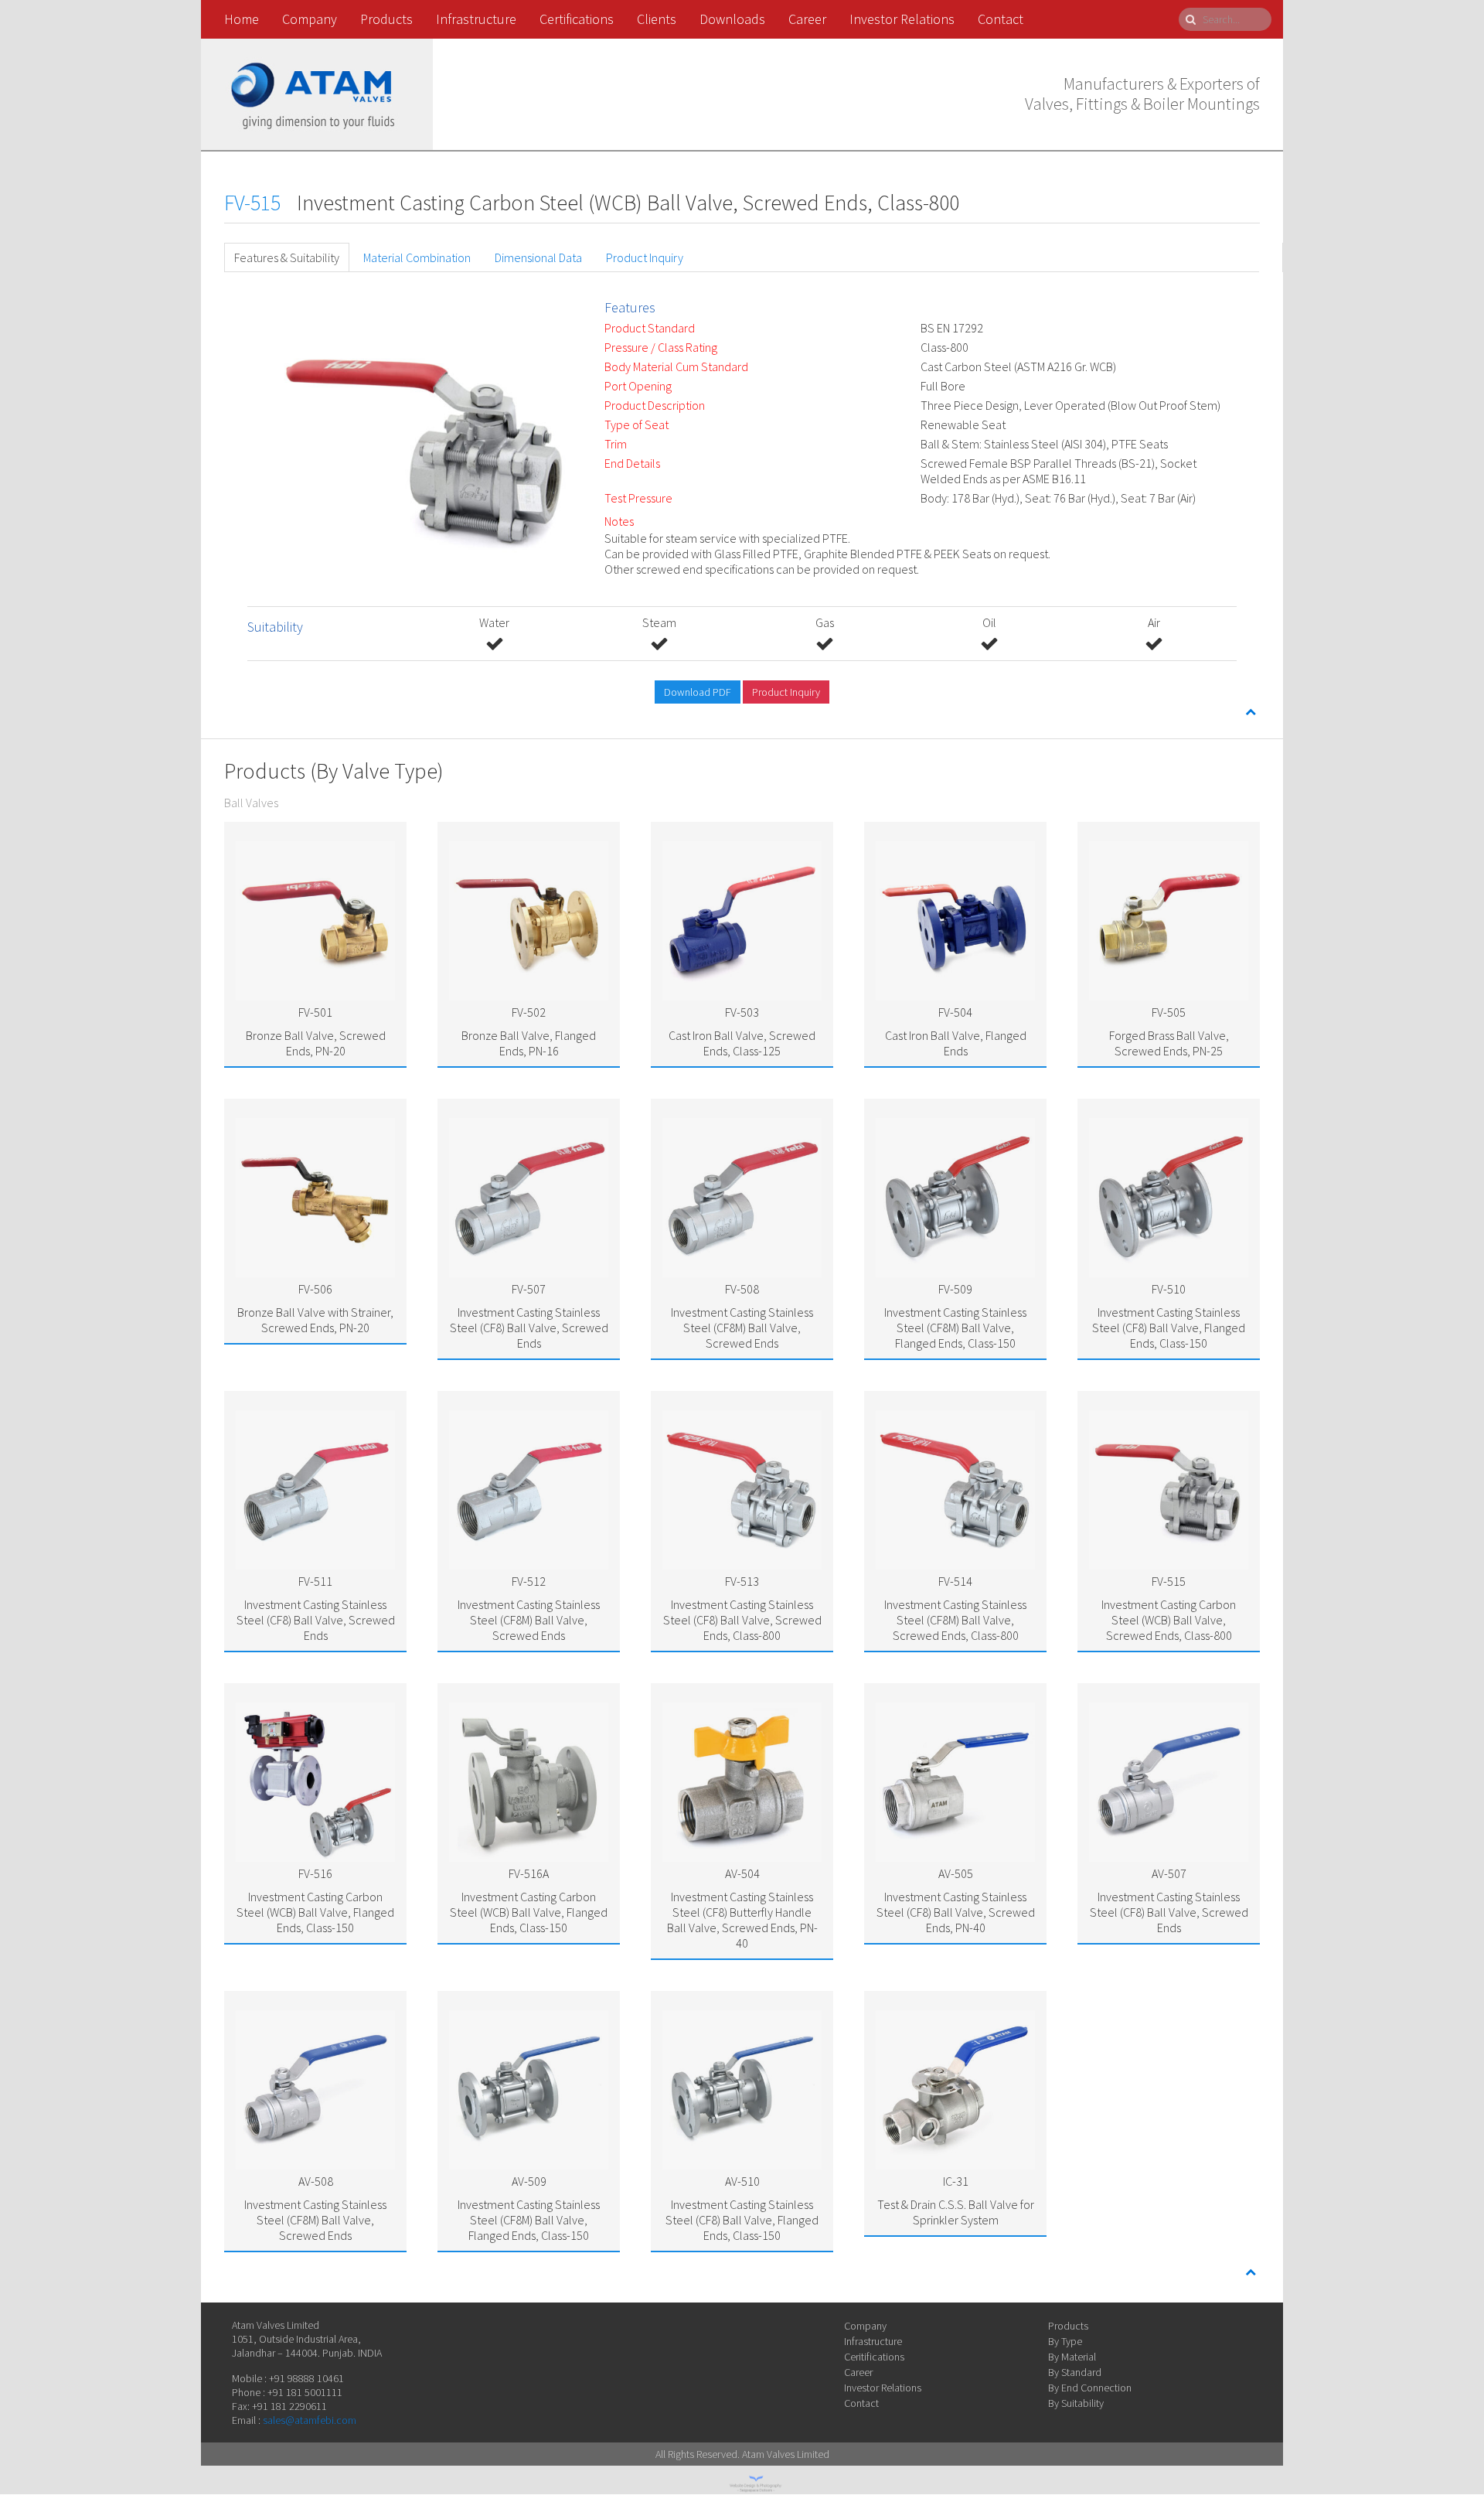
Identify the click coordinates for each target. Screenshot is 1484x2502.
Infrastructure (476, 19)
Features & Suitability (287, 257)
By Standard (1075, 2372)
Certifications (577, 19)
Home (242, 19)
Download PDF (698, 692)
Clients (657, 19)
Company (310, 19)
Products (386, 19)
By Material (1072, 2357)
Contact (1001, 19)
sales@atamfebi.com (310, 2420)
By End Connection (1090, 2388)
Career (807, 19)
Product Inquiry (645, 257)
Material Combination (417, 257)
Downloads (732, 19)
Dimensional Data (538, 257)
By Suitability (1076, 2403)
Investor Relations (902, 19)
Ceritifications (874, 2357)
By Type (1065, 2341)
